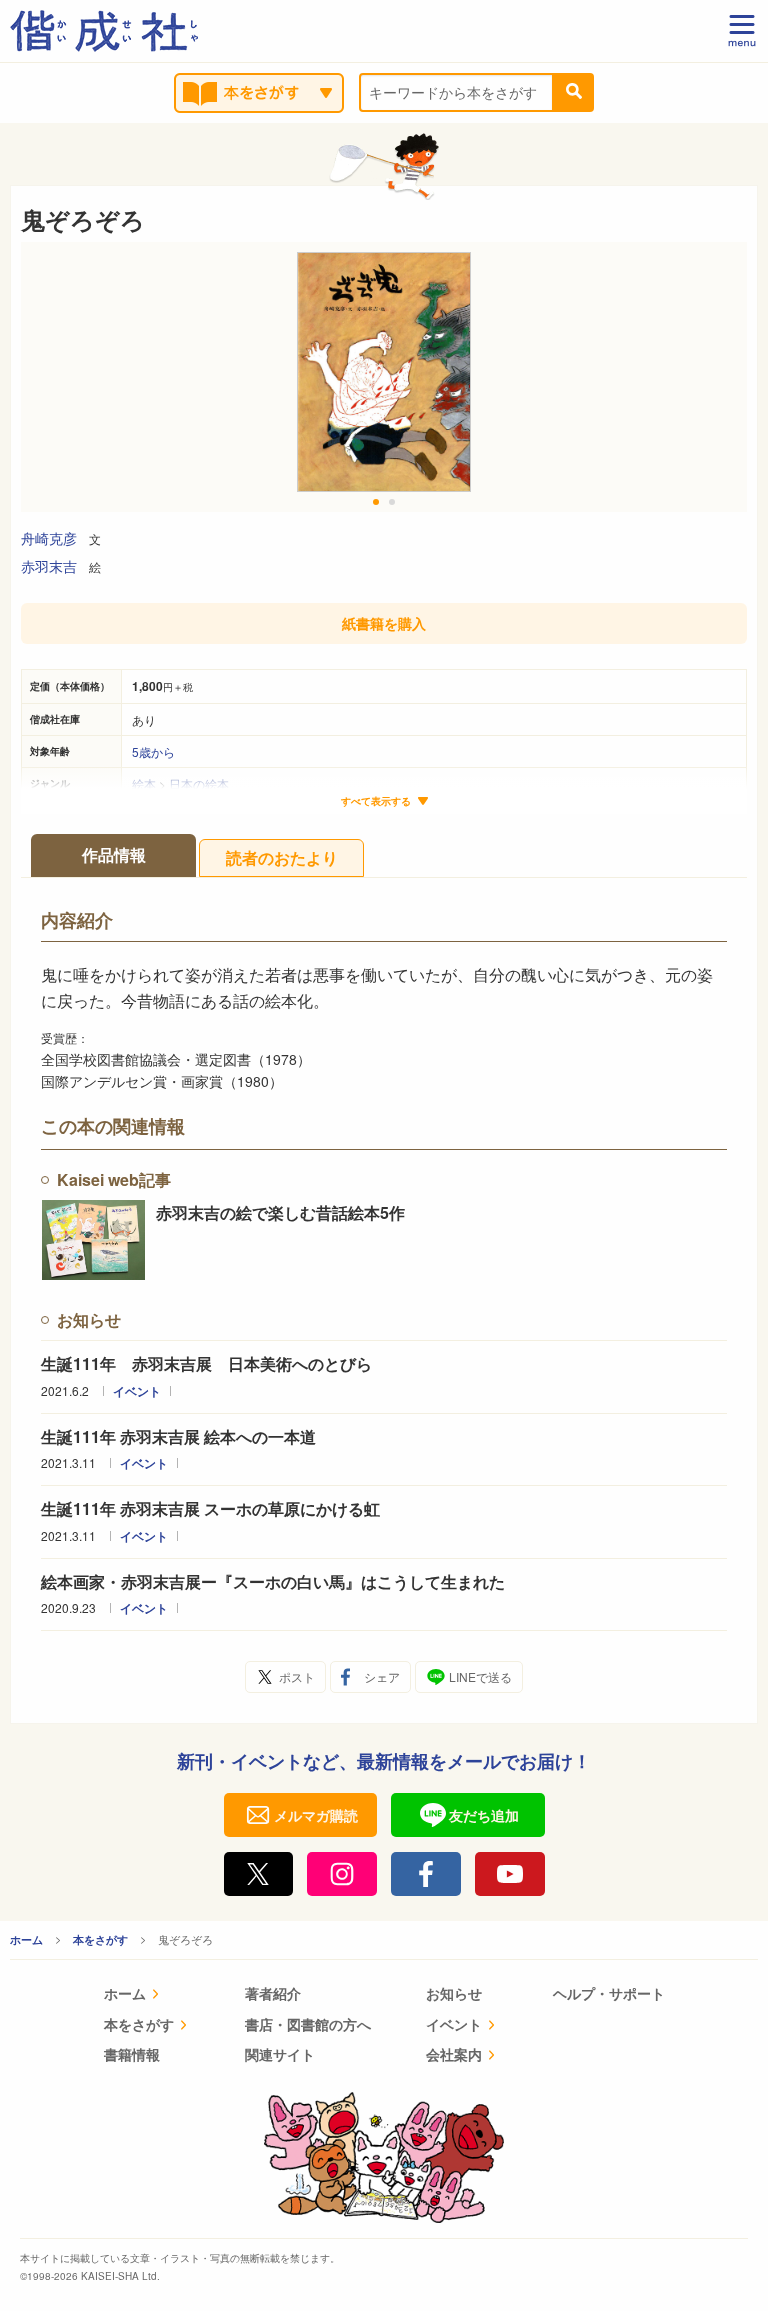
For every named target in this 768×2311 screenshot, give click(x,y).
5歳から (153, 751)
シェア (382, 1676)
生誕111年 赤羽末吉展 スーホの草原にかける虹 (210, 1508)
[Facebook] (426, 1874)
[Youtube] (510, 1874)
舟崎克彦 (49, 538)
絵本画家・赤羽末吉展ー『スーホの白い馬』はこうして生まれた (273, 1581)
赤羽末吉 (49, 566)
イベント (137, 1391)
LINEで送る (480, 1676)
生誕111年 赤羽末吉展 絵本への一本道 (178, 1436)
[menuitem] (147, 1995)
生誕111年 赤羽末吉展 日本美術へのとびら (214, 1363)
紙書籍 (384, 623)
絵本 (144, 783)
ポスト (297, 1676)
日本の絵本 (199, 783)
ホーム (26, 1939)
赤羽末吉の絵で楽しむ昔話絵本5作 (280, 1212)
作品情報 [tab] (114, 854)
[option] (384, 377)
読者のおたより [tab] (282, 857)
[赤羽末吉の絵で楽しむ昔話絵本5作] (93, 1240)
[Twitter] (259, 1874)
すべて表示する (376, 801)
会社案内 (454, 2054)
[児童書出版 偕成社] (104, 31)
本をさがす (100, 1939)
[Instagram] (342, 1874)
